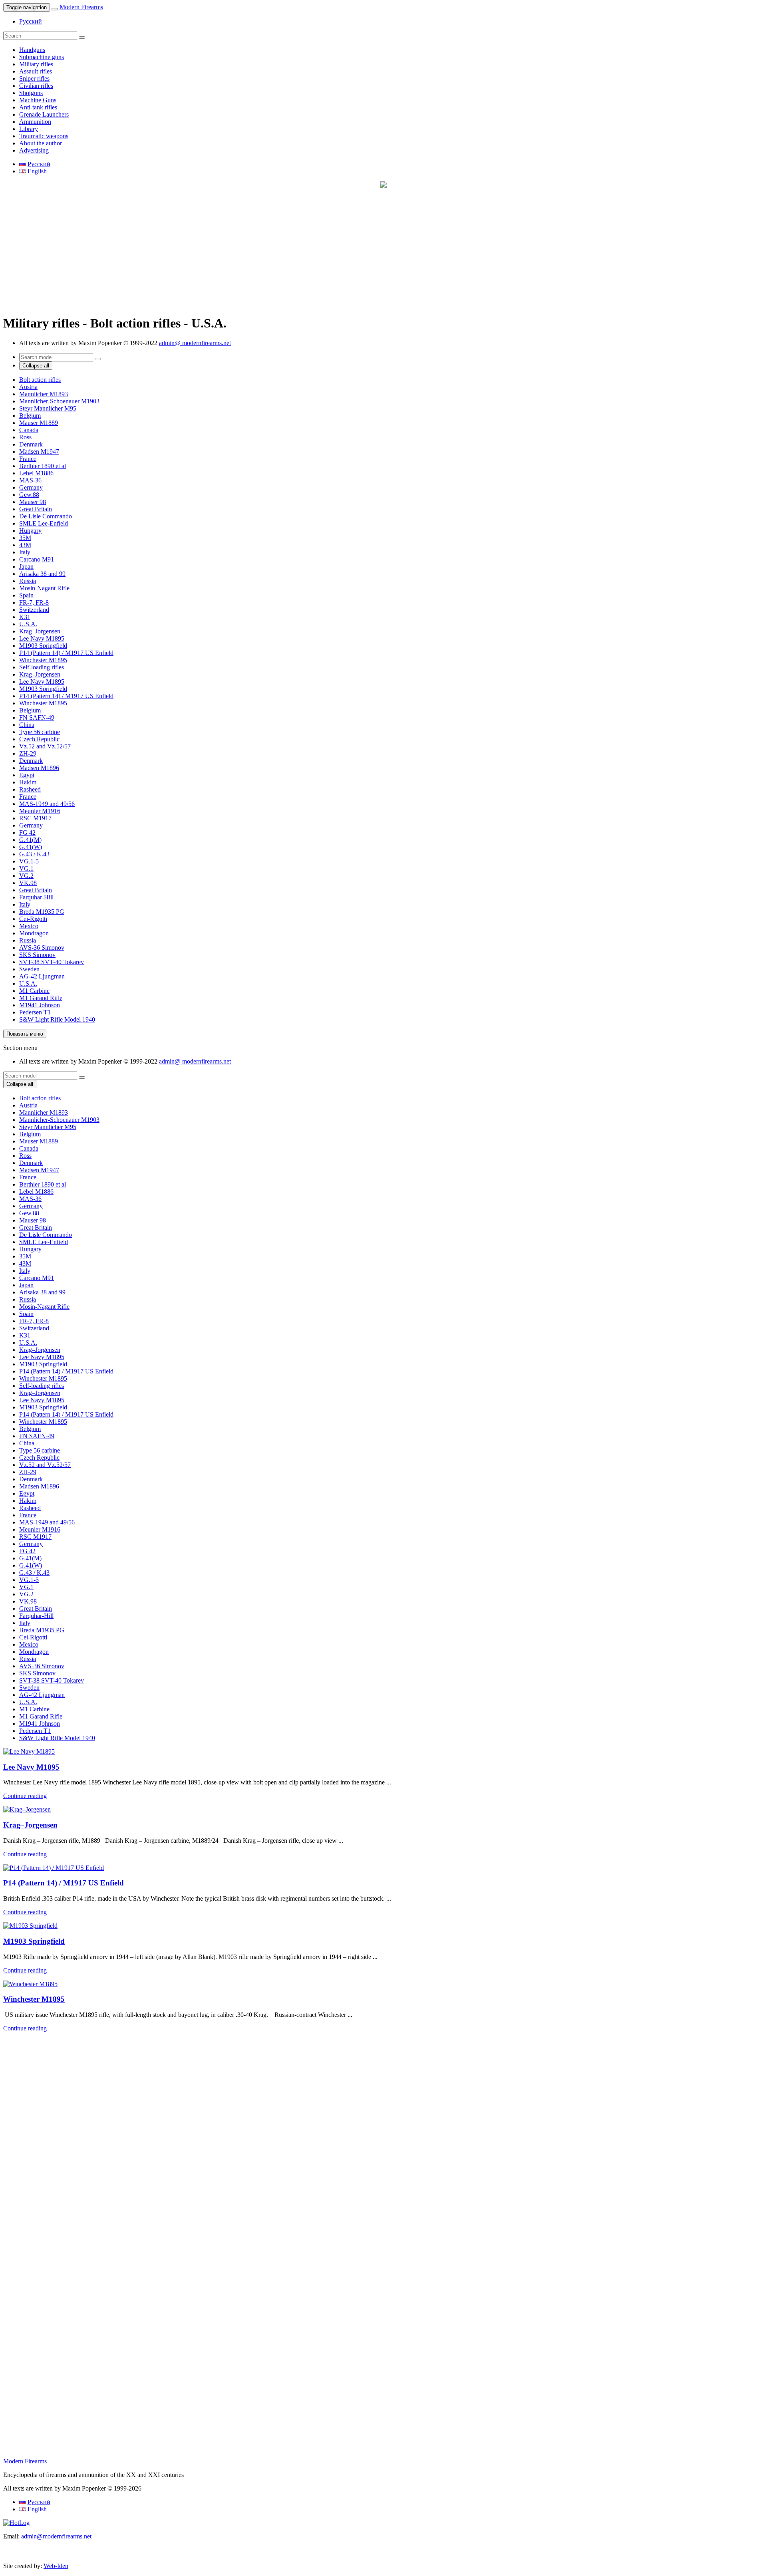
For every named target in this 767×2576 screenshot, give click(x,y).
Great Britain (36, 509)
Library (29, 129)
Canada (29, 430)
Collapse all (36, 366)
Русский (31, 21)
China (27, 725)
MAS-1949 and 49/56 (47, 804)
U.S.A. (28, 624)
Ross (25, 437)
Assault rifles (36, 71)
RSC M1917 (35, 818)
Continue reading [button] (25, 1796)
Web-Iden (56, 2566)
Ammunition (35, 122)
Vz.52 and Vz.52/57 (45, 746)
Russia (28, 581)
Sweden (29, 969)
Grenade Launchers (44, 114)
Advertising (34, 150)
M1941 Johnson (40, 1005)
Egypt (27, 775)
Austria (28, 387)
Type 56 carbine (40, 732)
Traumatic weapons (44, 136)
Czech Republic (39, 739)
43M (25, 545)
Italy (25, 552)
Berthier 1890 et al (43, 466)
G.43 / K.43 (34, 854)
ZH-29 (28, 753)
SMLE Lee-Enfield (44, 523)
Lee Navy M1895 (42, 638)
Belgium (30, 416)
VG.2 (26, 876)
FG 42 (27, 833)
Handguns (32, 50)
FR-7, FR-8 (34, 602)
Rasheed (30, 789)
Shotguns (31, 93)
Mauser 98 (33, 502)
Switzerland (34, 610)
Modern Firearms (81, 7)
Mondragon (34, 933)
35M (25, 538)
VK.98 (28, 883)
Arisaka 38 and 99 (42, 574)
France (28, 459)
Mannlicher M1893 (44, 394)
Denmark (31, 444)
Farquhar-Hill (36, 897)
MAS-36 (30, 480)
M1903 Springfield (43, 646)
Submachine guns (42, 57)
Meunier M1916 (40, 811)
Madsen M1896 (39, 768)
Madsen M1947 (39, 451)
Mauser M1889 (39, 423)
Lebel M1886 (36, 473)
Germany (31, 487)
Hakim (28, 782)
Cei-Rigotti (33, 919)
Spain (26, 595)
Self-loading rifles (42, 667)
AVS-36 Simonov (42, 948)
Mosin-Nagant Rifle (44, 588)
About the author (41, 143)
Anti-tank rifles (38, 107)
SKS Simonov (37, 955)
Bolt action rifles (40, 380)
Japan (26, 567)
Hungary (30, 531)
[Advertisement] (243, 252)
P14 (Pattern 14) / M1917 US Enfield (66, 653)
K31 (25, 617)
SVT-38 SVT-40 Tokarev (52, 962)
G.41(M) (30, 840)
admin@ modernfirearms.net (195, 343)
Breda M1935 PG (42, 912)
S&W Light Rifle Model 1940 (57, 1019)
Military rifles (36, 64)
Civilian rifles (36, 86)
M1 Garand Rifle (41, 998)
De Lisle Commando (46, 516)
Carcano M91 (37, 559)
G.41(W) (31, 847)
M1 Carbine (34, 991)
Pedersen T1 (35, 1012)
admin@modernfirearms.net (56, 2536)
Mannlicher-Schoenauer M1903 (59, 401)
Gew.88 (29, 495)
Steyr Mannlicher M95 (48, 408)
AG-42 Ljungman (42, 976)
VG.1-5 (29, 861)
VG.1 (26, 868)
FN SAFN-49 (37, 717)
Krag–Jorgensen (40, 631)
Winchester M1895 (43, 660)
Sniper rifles (34, 78)
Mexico (29, 926)
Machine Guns (38, 100)
